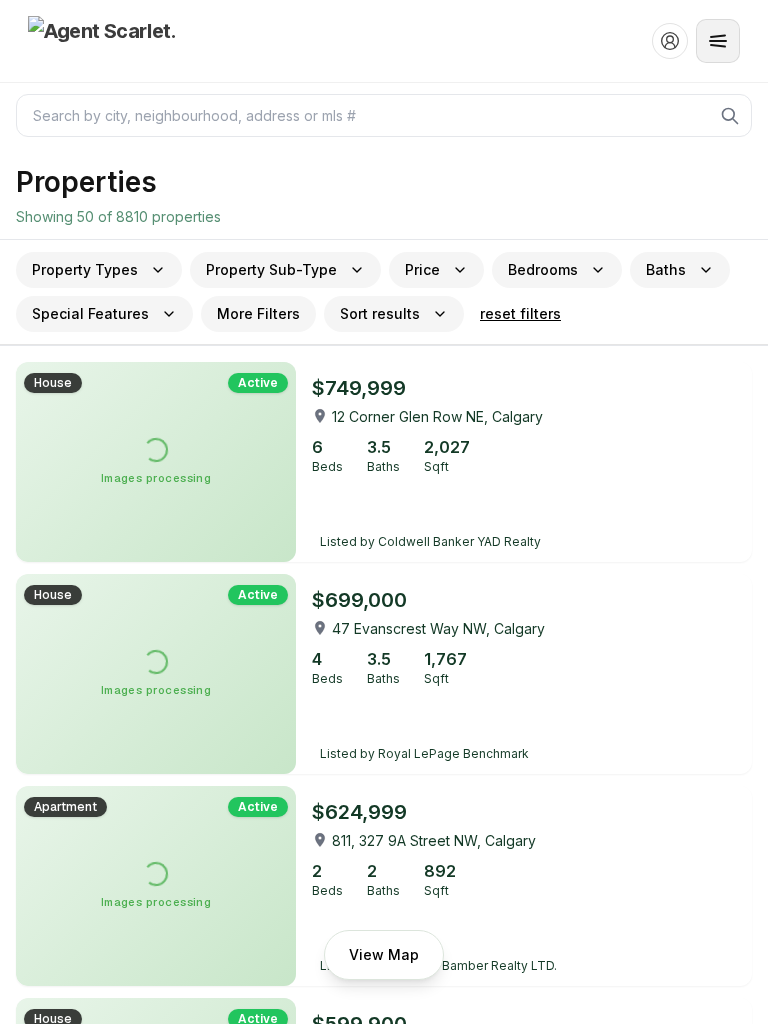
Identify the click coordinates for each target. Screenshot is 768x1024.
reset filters (520, 313)
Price (422, 269)
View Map (384, 954)
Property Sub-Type (271, 269)
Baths (666, 269)
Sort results (380, 313)
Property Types (85, 269)
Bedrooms (543, 269)
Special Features (90, 313)
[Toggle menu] (718, 41)
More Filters (258, 313)
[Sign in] (670, 41)
